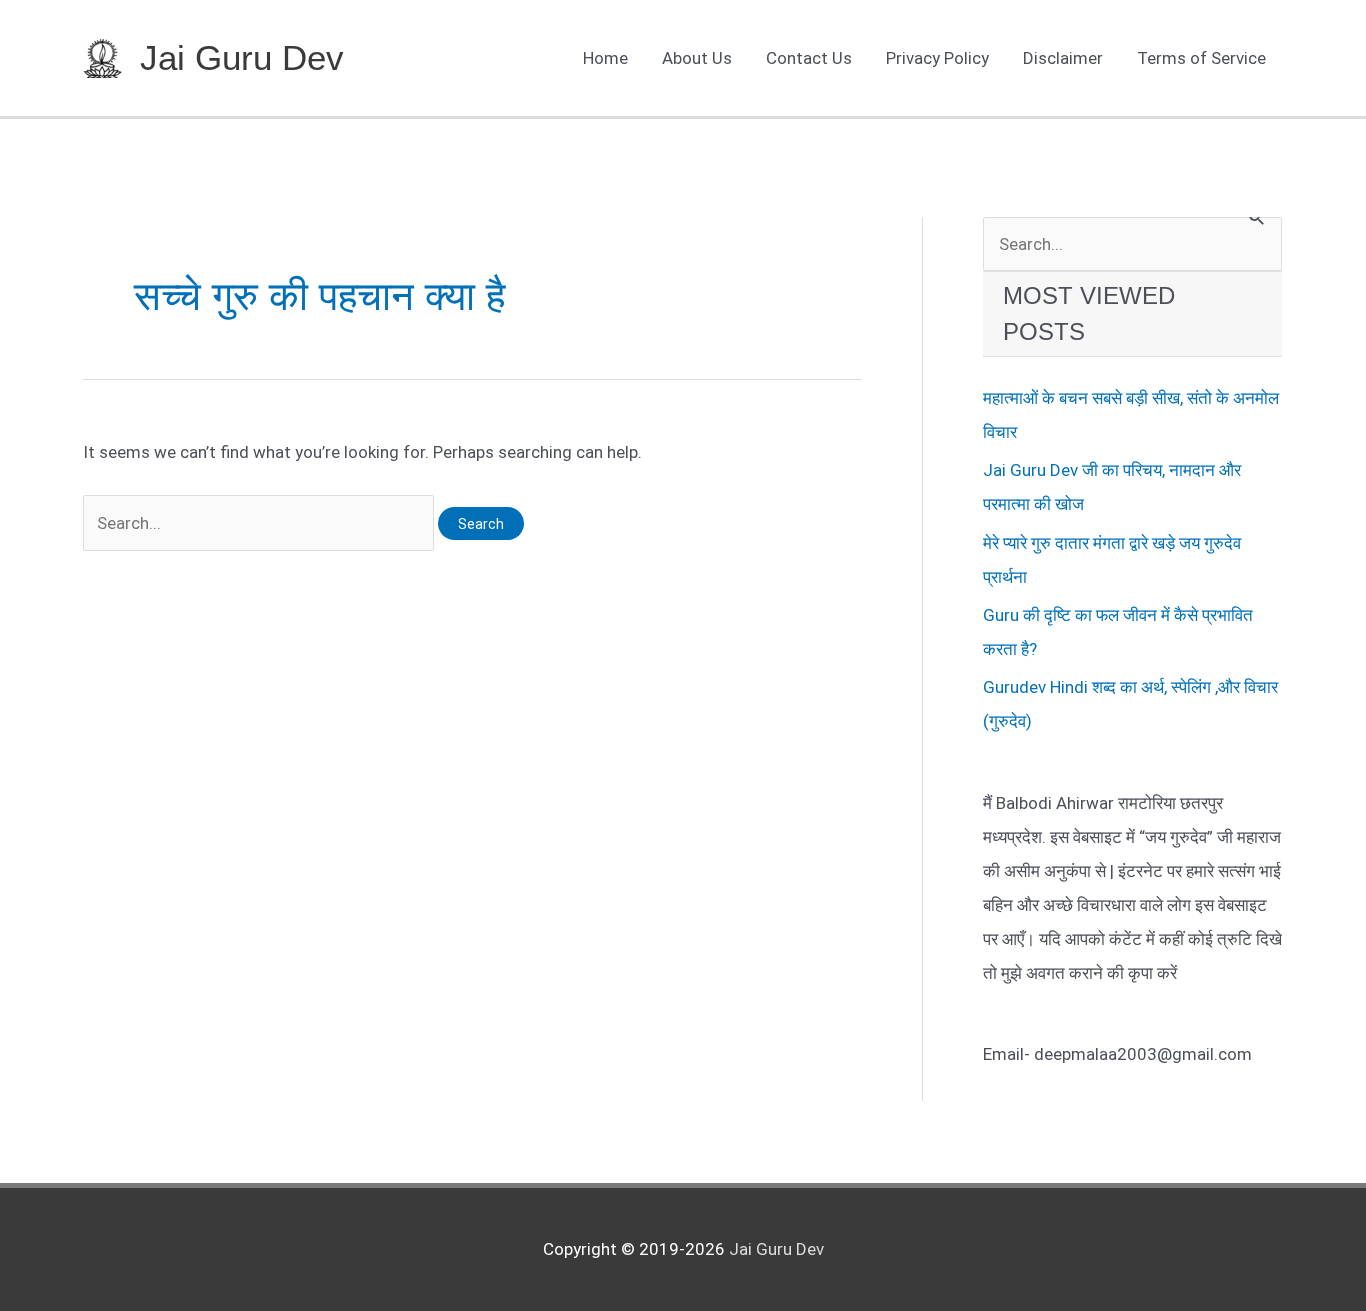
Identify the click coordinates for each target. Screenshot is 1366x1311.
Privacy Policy (937, 58)
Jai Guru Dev (242, 57)
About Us (697, 58)
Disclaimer (1063, 58)
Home (605, 58)
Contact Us (809, 58)
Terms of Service (1201, 58)
